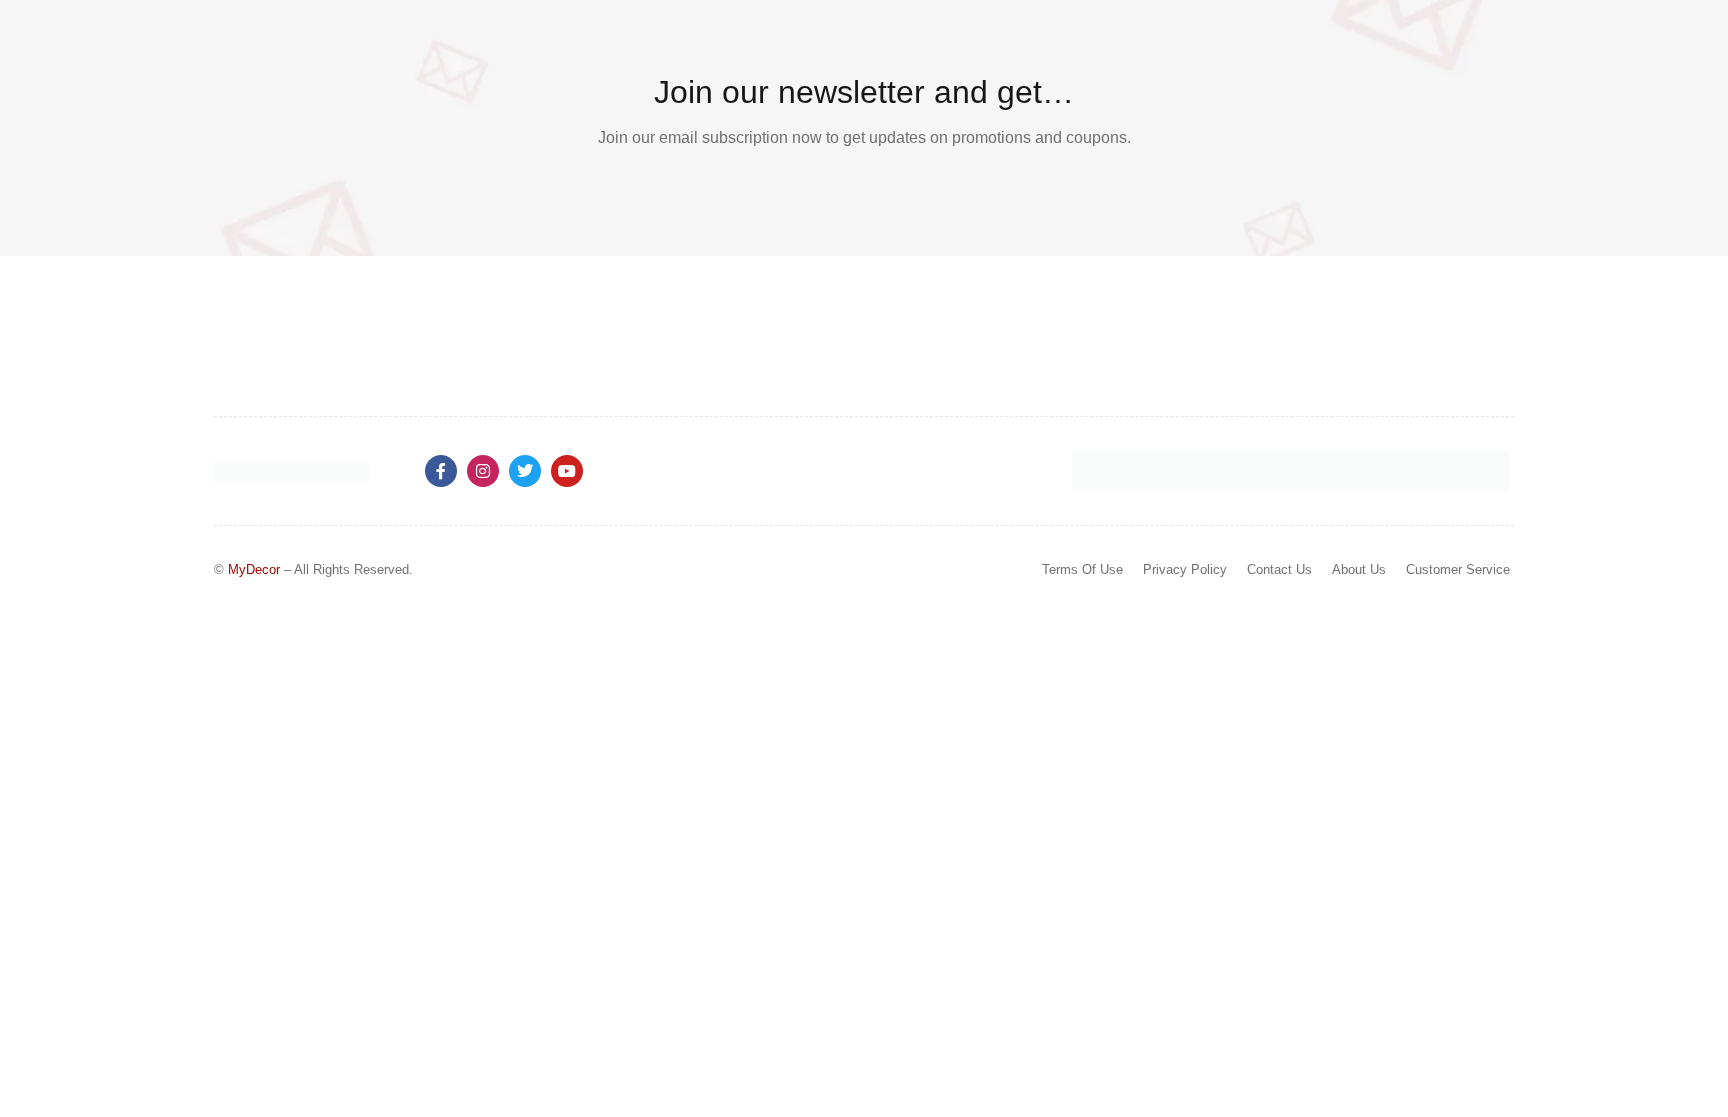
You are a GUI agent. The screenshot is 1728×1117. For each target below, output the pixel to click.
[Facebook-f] (441, 471)
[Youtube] (567, 471)
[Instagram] (483, 471)
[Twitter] (525, 471)
